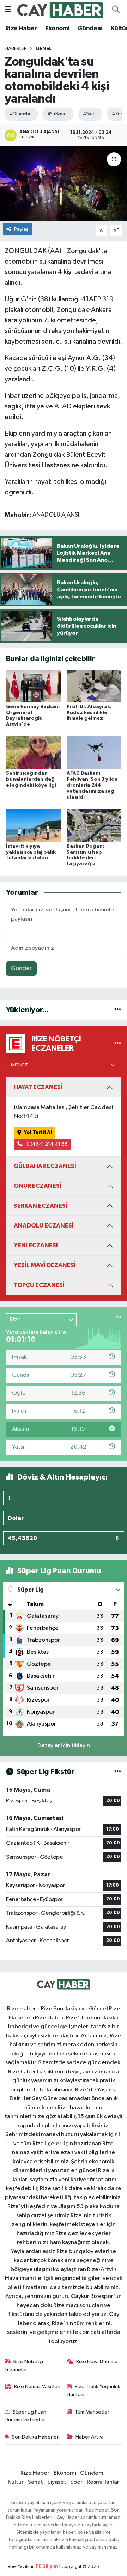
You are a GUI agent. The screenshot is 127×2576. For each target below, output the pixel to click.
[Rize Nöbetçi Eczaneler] (118, 1043)
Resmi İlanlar (103, 2482)
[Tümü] (118, 1010)
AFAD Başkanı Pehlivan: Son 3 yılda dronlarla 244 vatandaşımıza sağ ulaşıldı (92, 785)
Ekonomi (57, 29)
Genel (44, 49)
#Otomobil (20, 114)
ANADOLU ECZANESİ (44, 1226)
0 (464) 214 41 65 (47, 1144)
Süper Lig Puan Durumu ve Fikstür (26, 2416)
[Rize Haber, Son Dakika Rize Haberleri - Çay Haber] (60, 10)
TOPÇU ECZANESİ (39, 1285)
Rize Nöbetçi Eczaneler (24, 2365)
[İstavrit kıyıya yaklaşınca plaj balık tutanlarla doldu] (33, 825)
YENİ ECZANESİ (36, 1245)
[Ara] (116, 10)
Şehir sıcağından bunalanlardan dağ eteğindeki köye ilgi (31, 779)
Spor (76, 2482)
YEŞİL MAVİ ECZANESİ (45, 1265)
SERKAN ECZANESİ (41, 1206)
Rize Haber (21, 29)
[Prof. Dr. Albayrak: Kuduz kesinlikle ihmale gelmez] (94, 686)
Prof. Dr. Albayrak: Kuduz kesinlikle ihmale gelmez (89, 713)
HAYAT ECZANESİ (38, 1087)
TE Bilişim (47, 2567)
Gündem (90, 29)
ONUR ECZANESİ (38, 1186)
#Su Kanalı (57, 114)
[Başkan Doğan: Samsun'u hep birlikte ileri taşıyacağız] (94, 825)
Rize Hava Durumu (97, 2362)
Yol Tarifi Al (38, 1133)
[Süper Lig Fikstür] (118, 1772)
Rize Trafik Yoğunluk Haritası (94, 2390)
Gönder (21, 968)
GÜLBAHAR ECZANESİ (45, 1166)
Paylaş (21, 229)
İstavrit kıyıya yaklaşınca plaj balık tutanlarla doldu (31, 852)
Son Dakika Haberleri (36, 2437)
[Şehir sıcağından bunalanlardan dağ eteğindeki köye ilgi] (33, 753)
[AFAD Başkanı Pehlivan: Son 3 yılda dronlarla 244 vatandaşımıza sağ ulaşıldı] (94, 753)
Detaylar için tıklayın (64, 1745)
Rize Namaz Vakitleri (37, 2387)
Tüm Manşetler (92, 2412)
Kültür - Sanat (25, 2482)
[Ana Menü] (8, 10)
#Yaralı (89, 114)
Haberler (16, 49)
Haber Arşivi (89, 2437)
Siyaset (57, 2482)
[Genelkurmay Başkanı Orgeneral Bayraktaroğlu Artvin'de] (33, 686)
